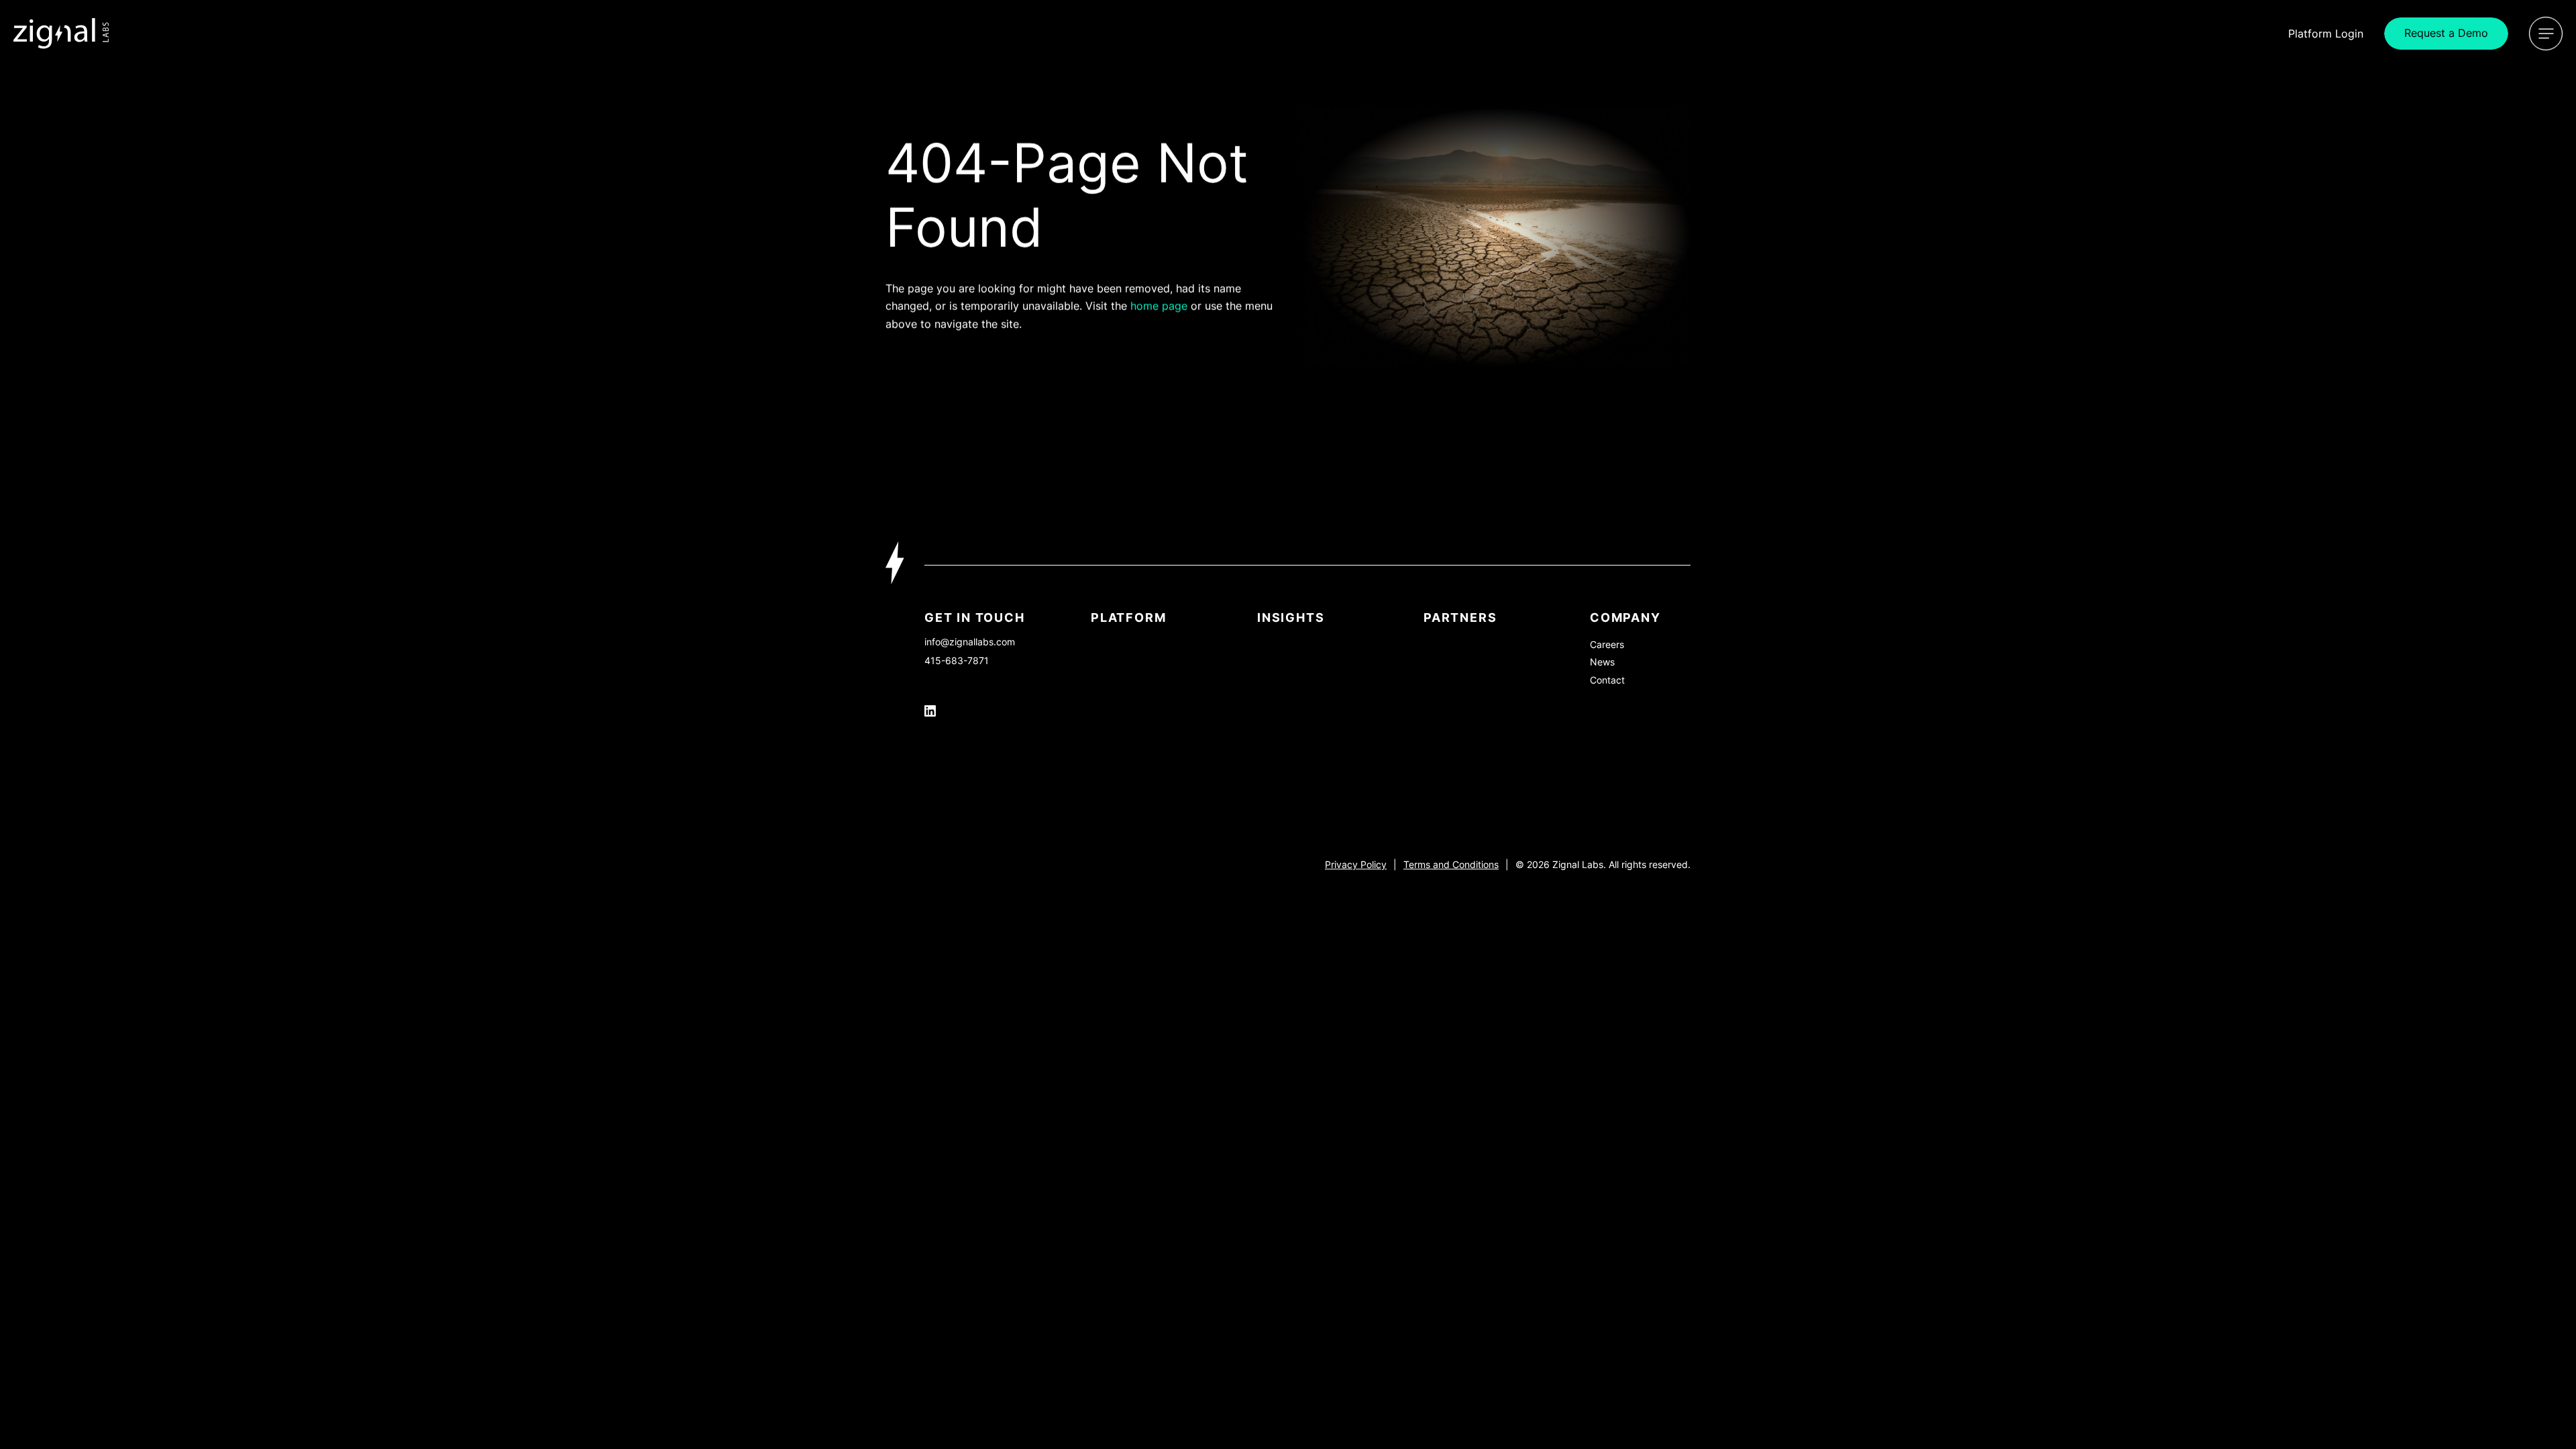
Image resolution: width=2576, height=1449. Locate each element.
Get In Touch (975, 618)
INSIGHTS (1291, 618)
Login (2326, 34)
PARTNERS (1460, 618)
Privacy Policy (1356, 864)
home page (1159, 306)
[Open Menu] (2546, 34)
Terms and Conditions (1451, 864)
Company (1625, 618)
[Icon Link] (61, 34)
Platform (1128, 618)
